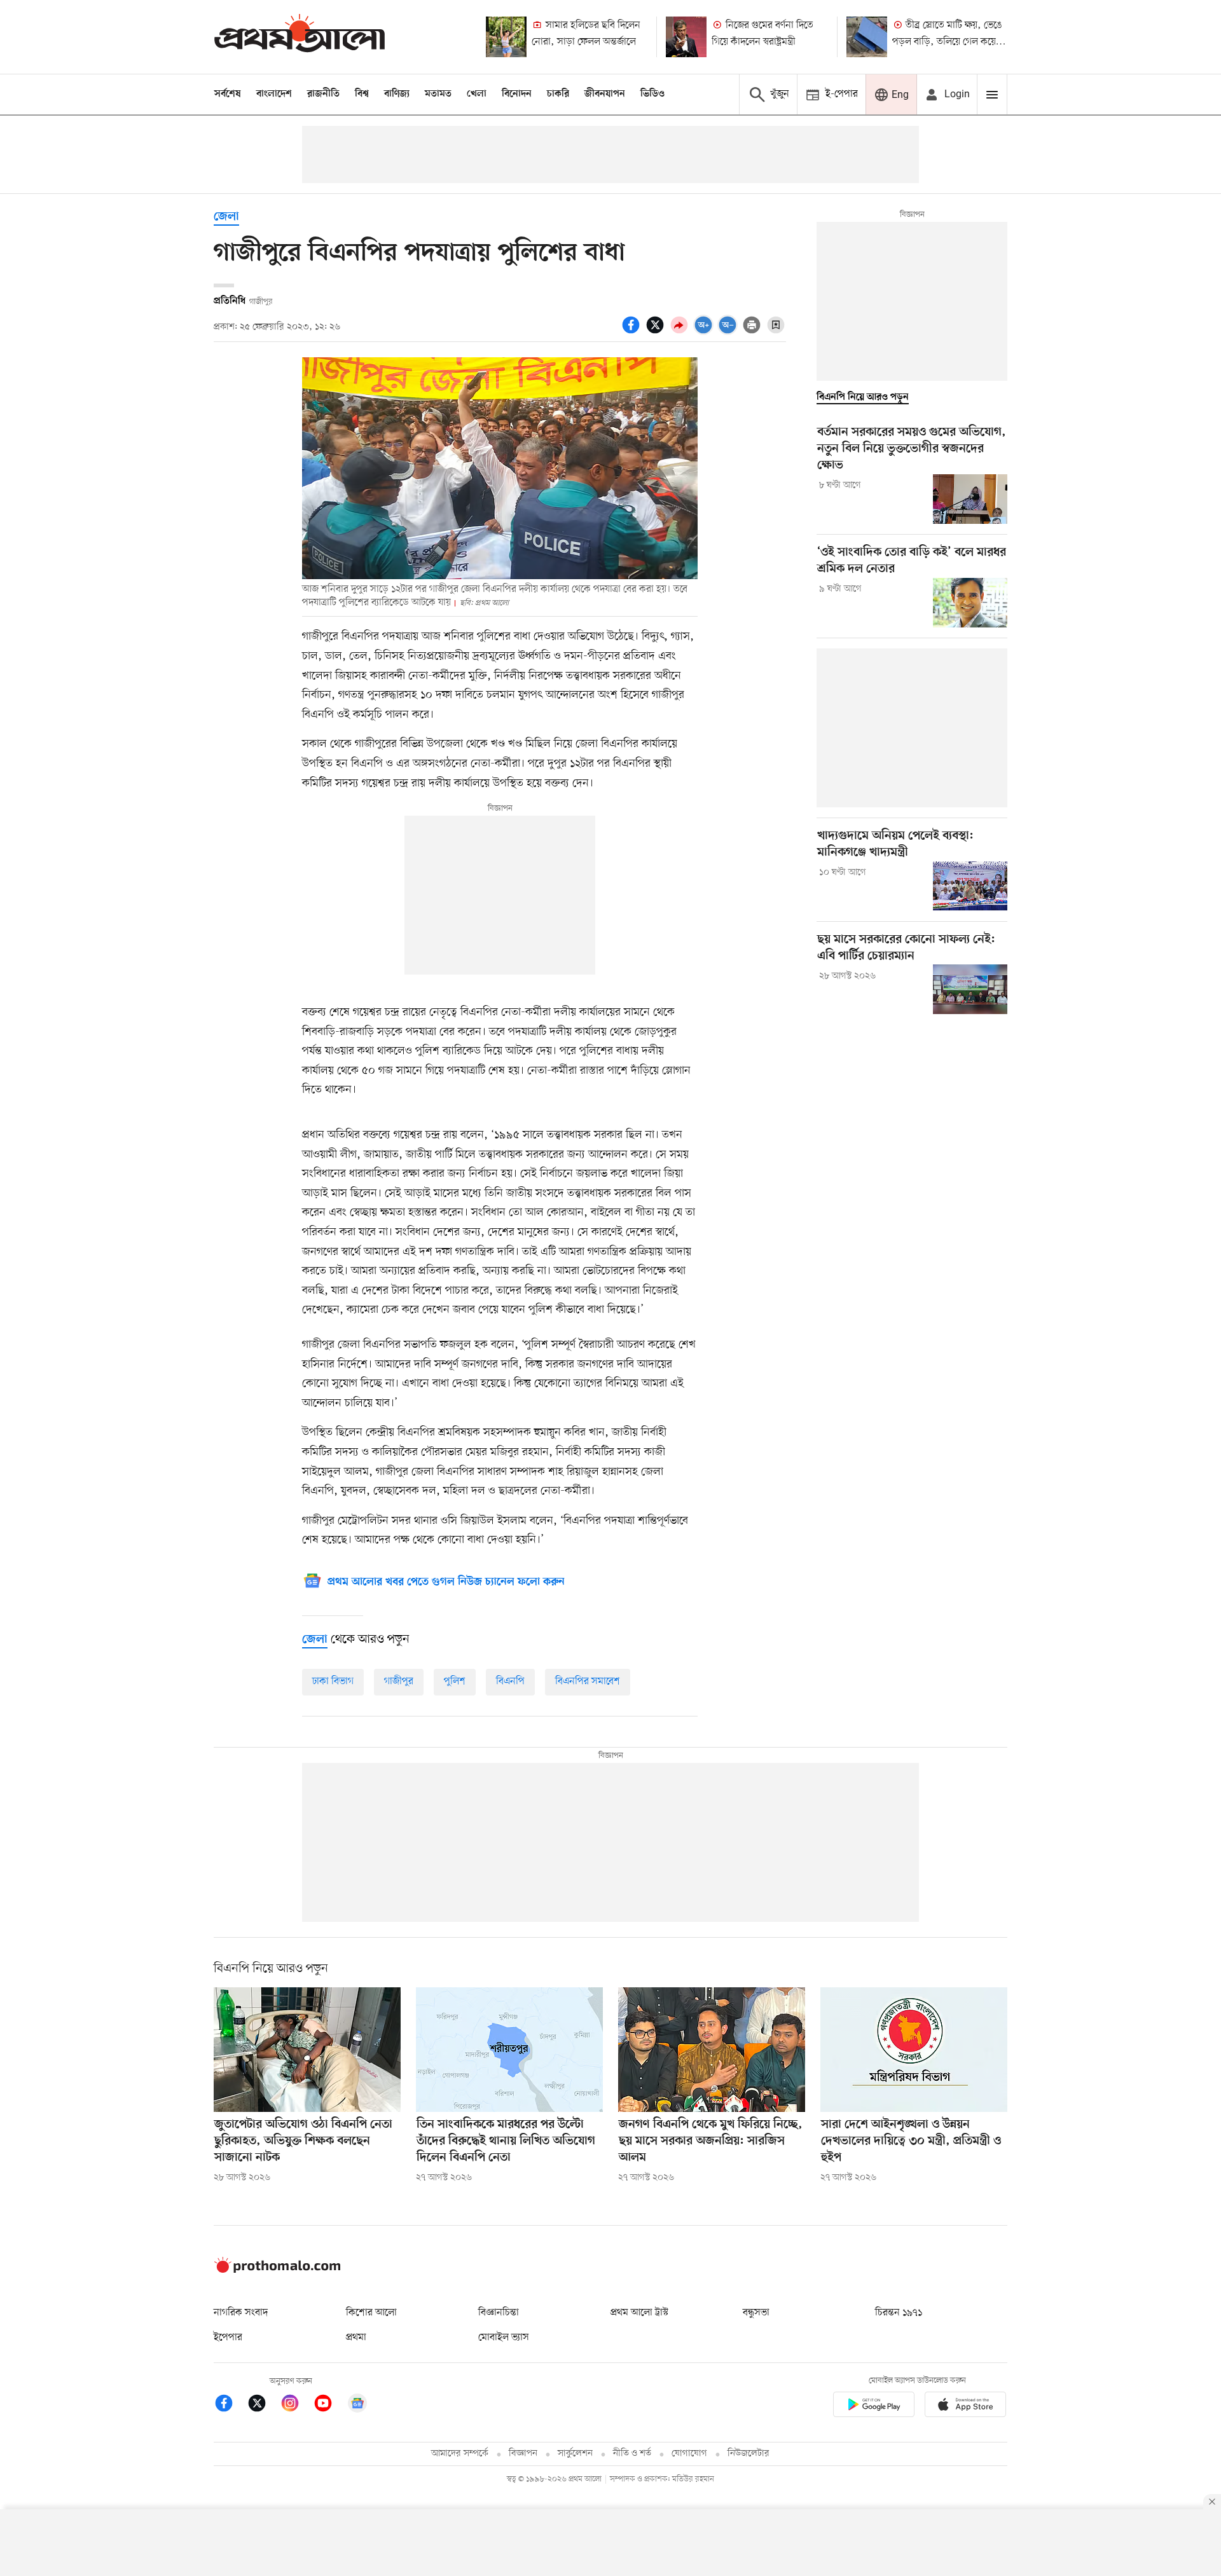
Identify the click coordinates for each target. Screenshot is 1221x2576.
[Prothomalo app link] (874, 2407)
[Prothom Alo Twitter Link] (263, 2405)
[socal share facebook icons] (633, 332)
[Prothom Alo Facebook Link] (230, 2405)
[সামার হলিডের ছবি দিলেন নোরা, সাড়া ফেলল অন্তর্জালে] (506, 37)
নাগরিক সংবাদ (241, 2313)
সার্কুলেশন (575, 2454)
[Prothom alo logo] (277, 2270)
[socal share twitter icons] (657, 332)
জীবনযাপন (605, 94)
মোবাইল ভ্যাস (504, 2338)
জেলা (226, 217)
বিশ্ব (362, 94)
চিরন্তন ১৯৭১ (899, 2313)
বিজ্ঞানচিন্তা (499, 2313)
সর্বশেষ (228, 94)
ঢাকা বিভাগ (333, 1682)
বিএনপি (510, 1682)
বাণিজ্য (397, 94)
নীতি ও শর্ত (632, 2454)
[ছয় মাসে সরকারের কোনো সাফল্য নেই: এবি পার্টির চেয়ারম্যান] (970, 989)
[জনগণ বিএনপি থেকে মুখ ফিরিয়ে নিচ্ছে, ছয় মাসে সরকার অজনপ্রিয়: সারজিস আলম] (712, 2050)
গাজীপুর (399, 1682)
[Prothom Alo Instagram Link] (296, 2405)
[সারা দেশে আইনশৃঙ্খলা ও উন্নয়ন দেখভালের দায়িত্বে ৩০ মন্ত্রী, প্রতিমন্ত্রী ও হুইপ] (914, 2050)
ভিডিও (652, 94)
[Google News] (357, 2405)
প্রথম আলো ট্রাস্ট (639, 2313)
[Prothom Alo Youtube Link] (329, 2405)
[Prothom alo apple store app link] (965, 2407)
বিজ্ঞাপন (523, 2454)
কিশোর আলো (371, 2313)
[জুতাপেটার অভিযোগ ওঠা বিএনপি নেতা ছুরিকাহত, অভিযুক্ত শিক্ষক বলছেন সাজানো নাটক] (307, 2050)
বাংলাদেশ (274, 94)
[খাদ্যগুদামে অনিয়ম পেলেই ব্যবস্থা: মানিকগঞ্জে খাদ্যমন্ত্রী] (970, 886)
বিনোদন (517, 94)
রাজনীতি (323, 94)
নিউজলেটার (748, 2454)
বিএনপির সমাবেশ (588, 1682)
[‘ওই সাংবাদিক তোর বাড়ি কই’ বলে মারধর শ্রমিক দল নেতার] (970, 603)
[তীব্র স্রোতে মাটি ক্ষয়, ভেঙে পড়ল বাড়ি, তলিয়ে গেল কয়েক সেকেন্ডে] (867, 37)
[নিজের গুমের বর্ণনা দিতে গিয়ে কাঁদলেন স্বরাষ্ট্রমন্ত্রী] (686, 37)
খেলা (477, 94)
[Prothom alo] (300, 37)
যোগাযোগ (689, 2454)
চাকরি (558, 94)
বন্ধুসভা (756, 2313)
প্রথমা (356, 2338)
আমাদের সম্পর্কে (460, 2454)
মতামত (438, 94)
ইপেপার (228, 2338)
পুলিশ (455, 1682)
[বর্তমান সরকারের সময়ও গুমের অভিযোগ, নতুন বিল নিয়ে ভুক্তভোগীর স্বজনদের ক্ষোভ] (970, 499)
